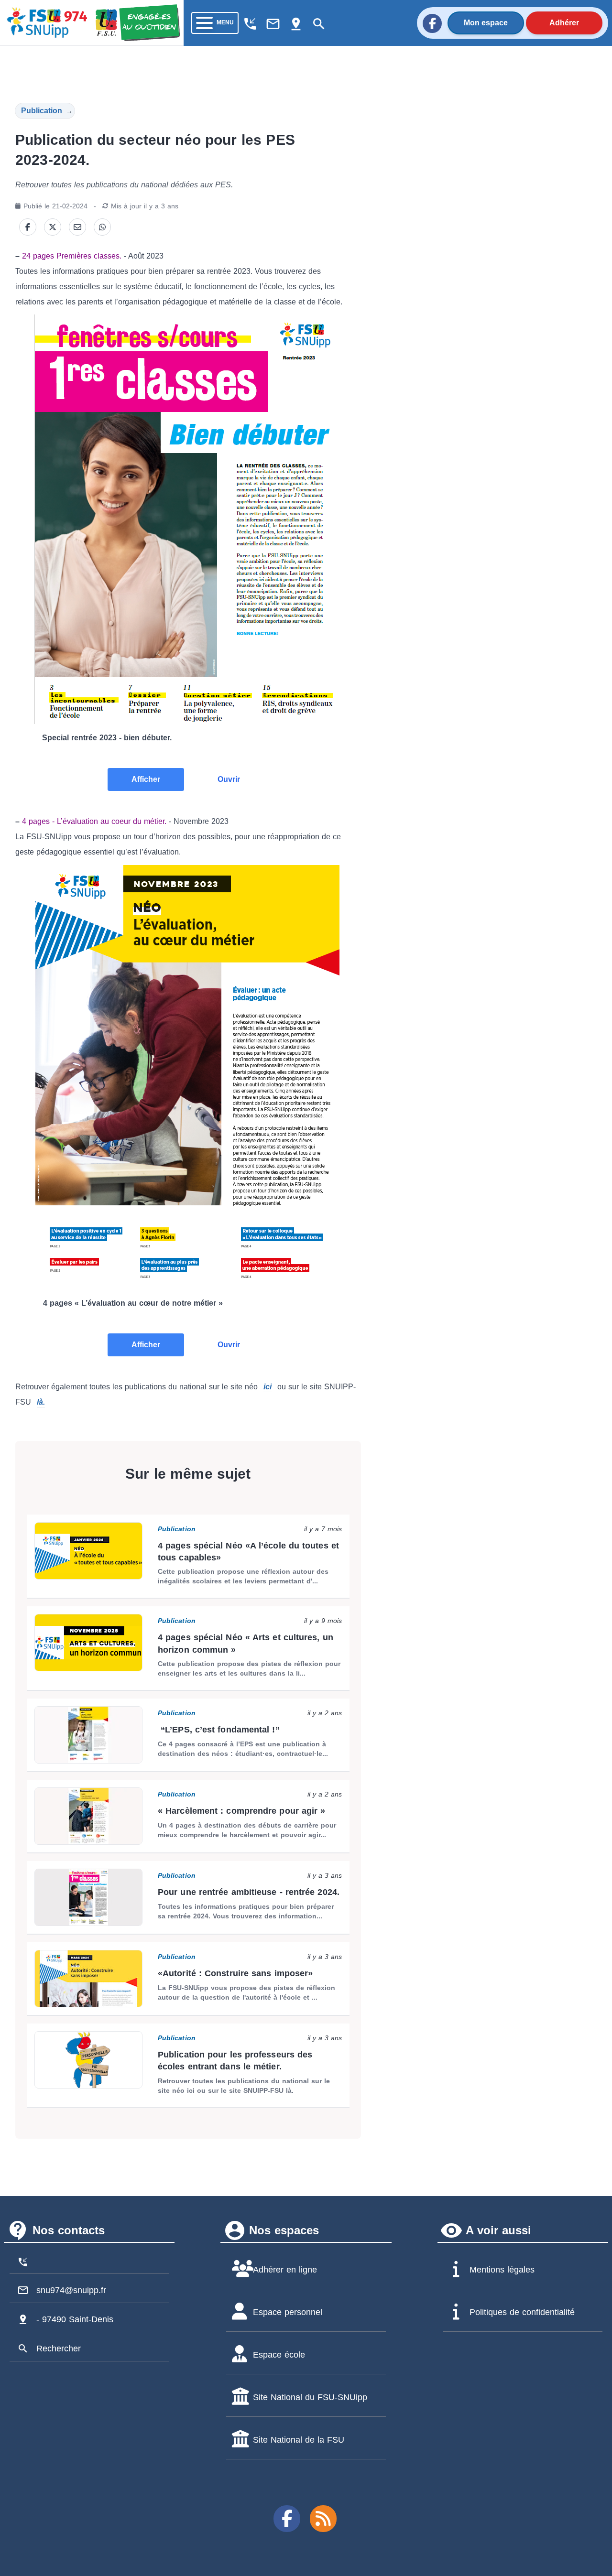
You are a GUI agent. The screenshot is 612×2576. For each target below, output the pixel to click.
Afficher (146, 779)
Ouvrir (229, 779)
